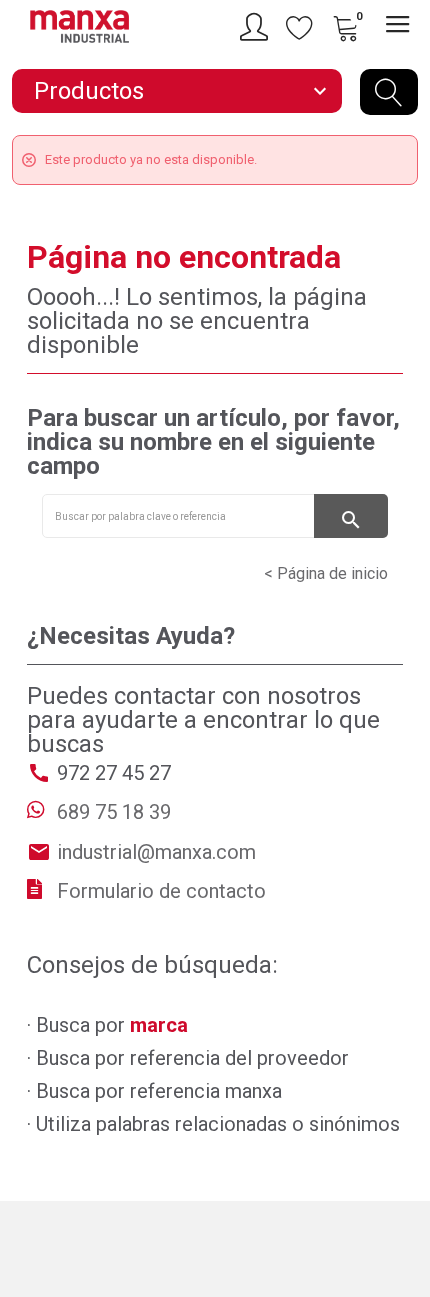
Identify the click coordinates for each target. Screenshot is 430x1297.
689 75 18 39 (114, 812)
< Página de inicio (326, 573)
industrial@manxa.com (156, 852)
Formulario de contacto (161, 891)
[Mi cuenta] (257, 27)
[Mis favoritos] (300, 27)
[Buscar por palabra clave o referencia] (389, 92)
